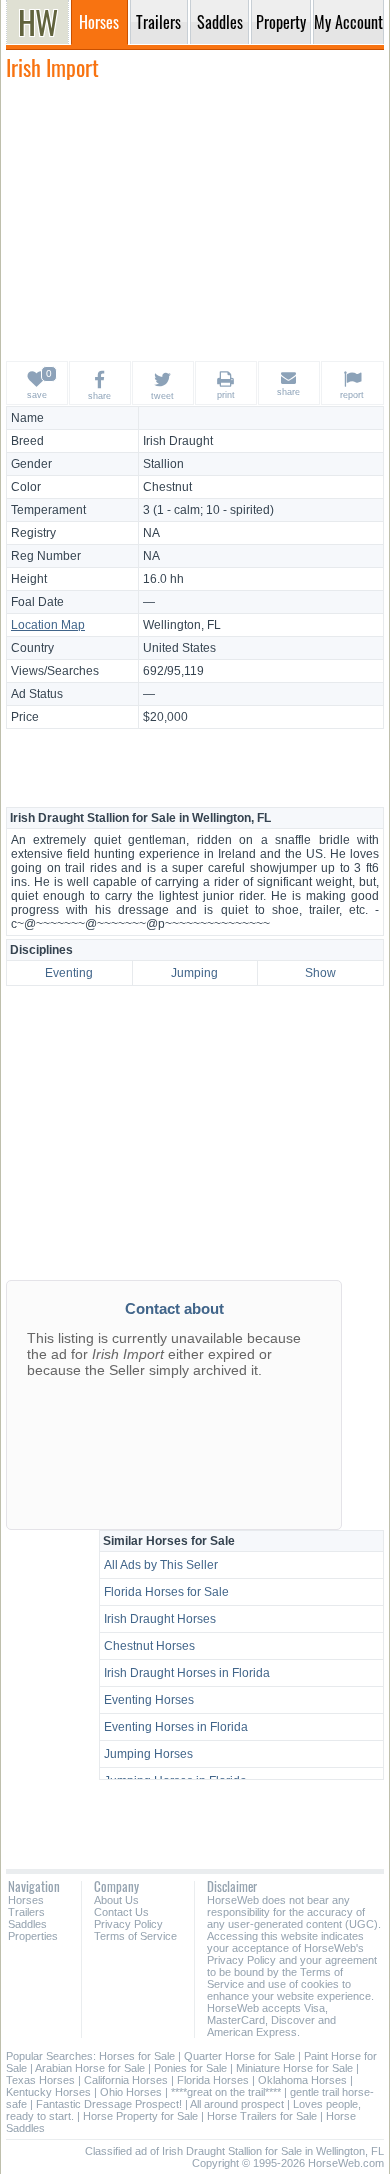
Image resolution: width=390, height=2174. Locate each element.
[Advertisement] (195, 220)
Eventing (69, 973)
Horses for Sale (137, 2056)
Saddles (27, 1924)
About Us (116, 1900)
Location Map (48, 625)
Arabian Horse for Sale (90, 2068)
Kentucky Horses (48, 2092)
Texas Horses (40, 2080)
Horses (26, 1900)
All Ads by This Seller (161, 1565)
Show (320, 973)
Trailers (26, 1912)
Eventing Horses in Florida (176, 1727)
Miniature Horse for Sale (294, 2068)
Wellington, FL (182, 625)
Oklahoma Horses (302, 2080)
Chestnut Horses (149, 1646)
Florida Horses (213, 2080)
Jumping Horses (148, 1754)
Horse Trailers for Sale (262, 2116)
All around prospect (237, 2104)
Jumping (194, 973)
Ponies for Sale (190, 2068)
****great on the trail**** (226, 2092)
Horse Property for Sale (140, 2116)
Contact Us (121, 1912)
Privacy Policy (128, 1924)
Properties (33, 1936)
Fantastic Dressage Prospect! (109, 2104)
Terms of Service (135, 1936)
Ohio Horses (131, 2092)
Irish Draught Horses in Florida (187, 1673)
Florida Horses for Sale (166, 1592)
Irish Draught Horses (160, 1619)
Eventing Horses (149, 1700)
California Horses (126, 2080)
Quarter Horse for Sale (239, 2056)
